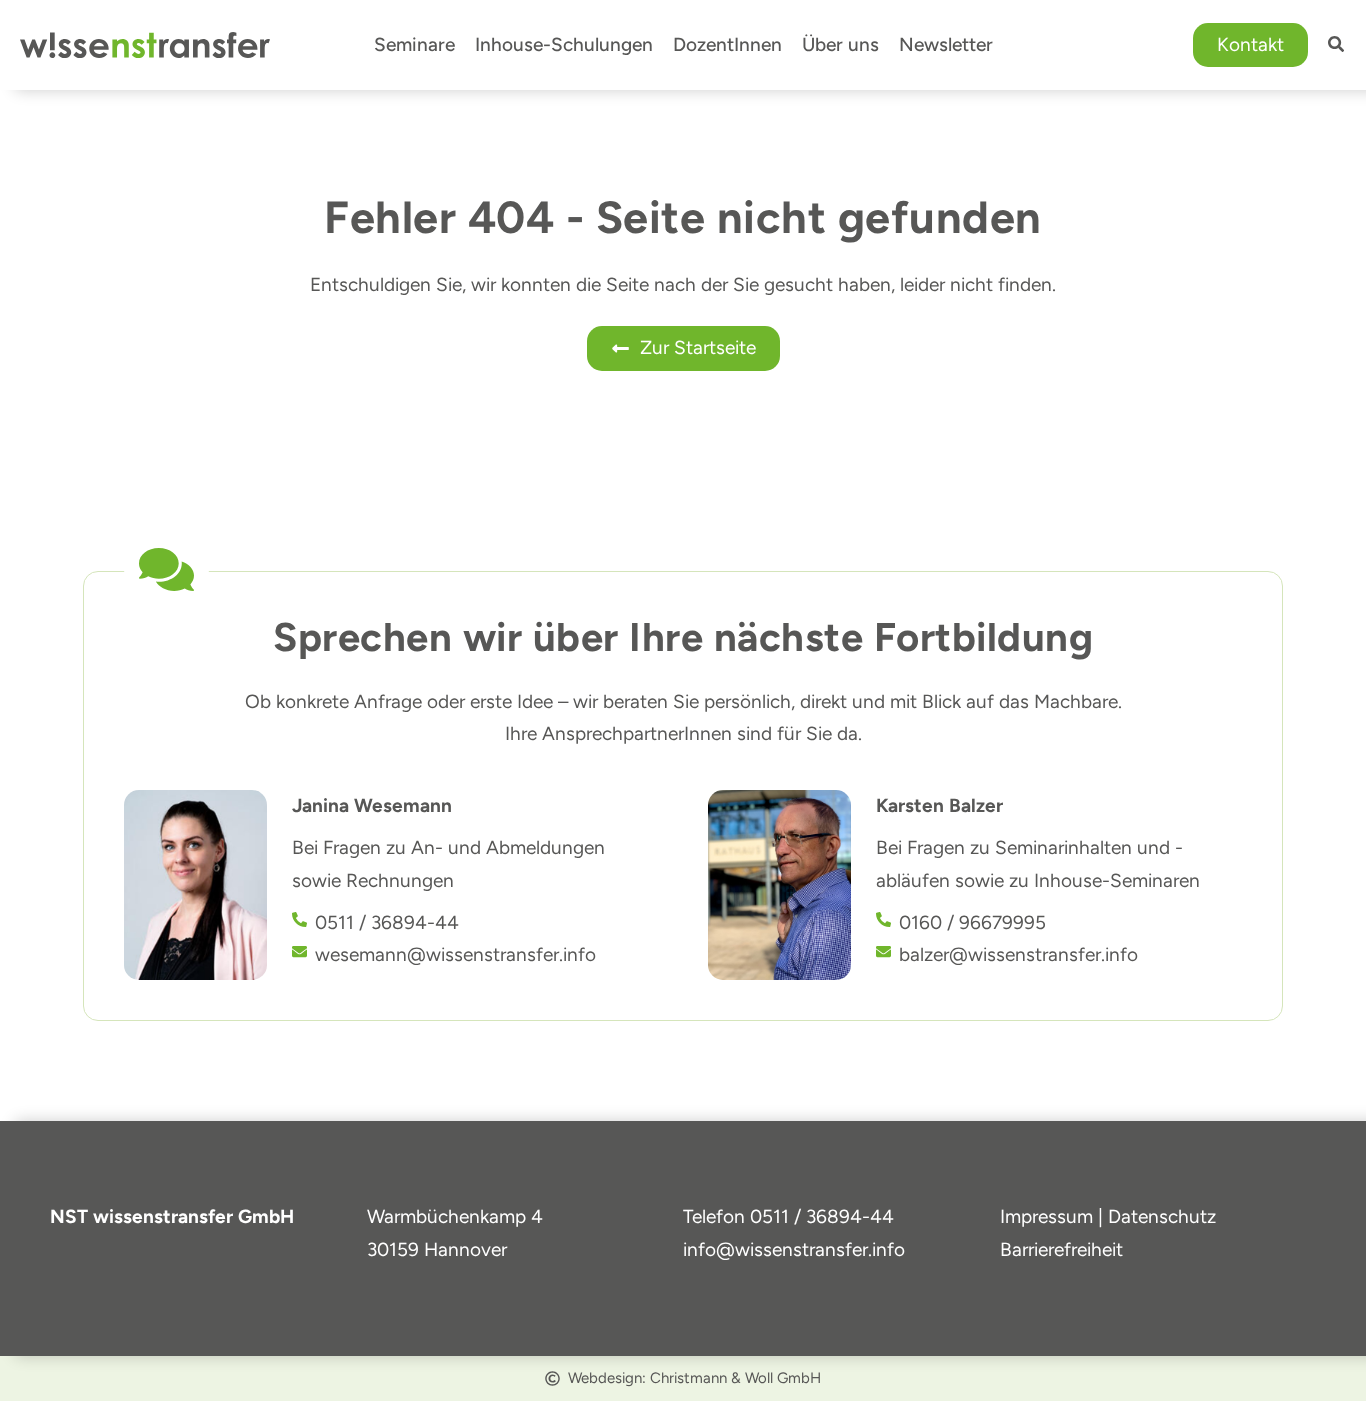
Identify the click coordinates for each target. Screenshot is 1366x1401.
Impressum (1046, 1216)
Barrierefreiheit (1061, 1249)
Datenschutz (1162, 1216)
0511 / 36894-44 (822, 1216)
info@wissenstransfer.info (794, 1249)
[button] (1250, 45)
